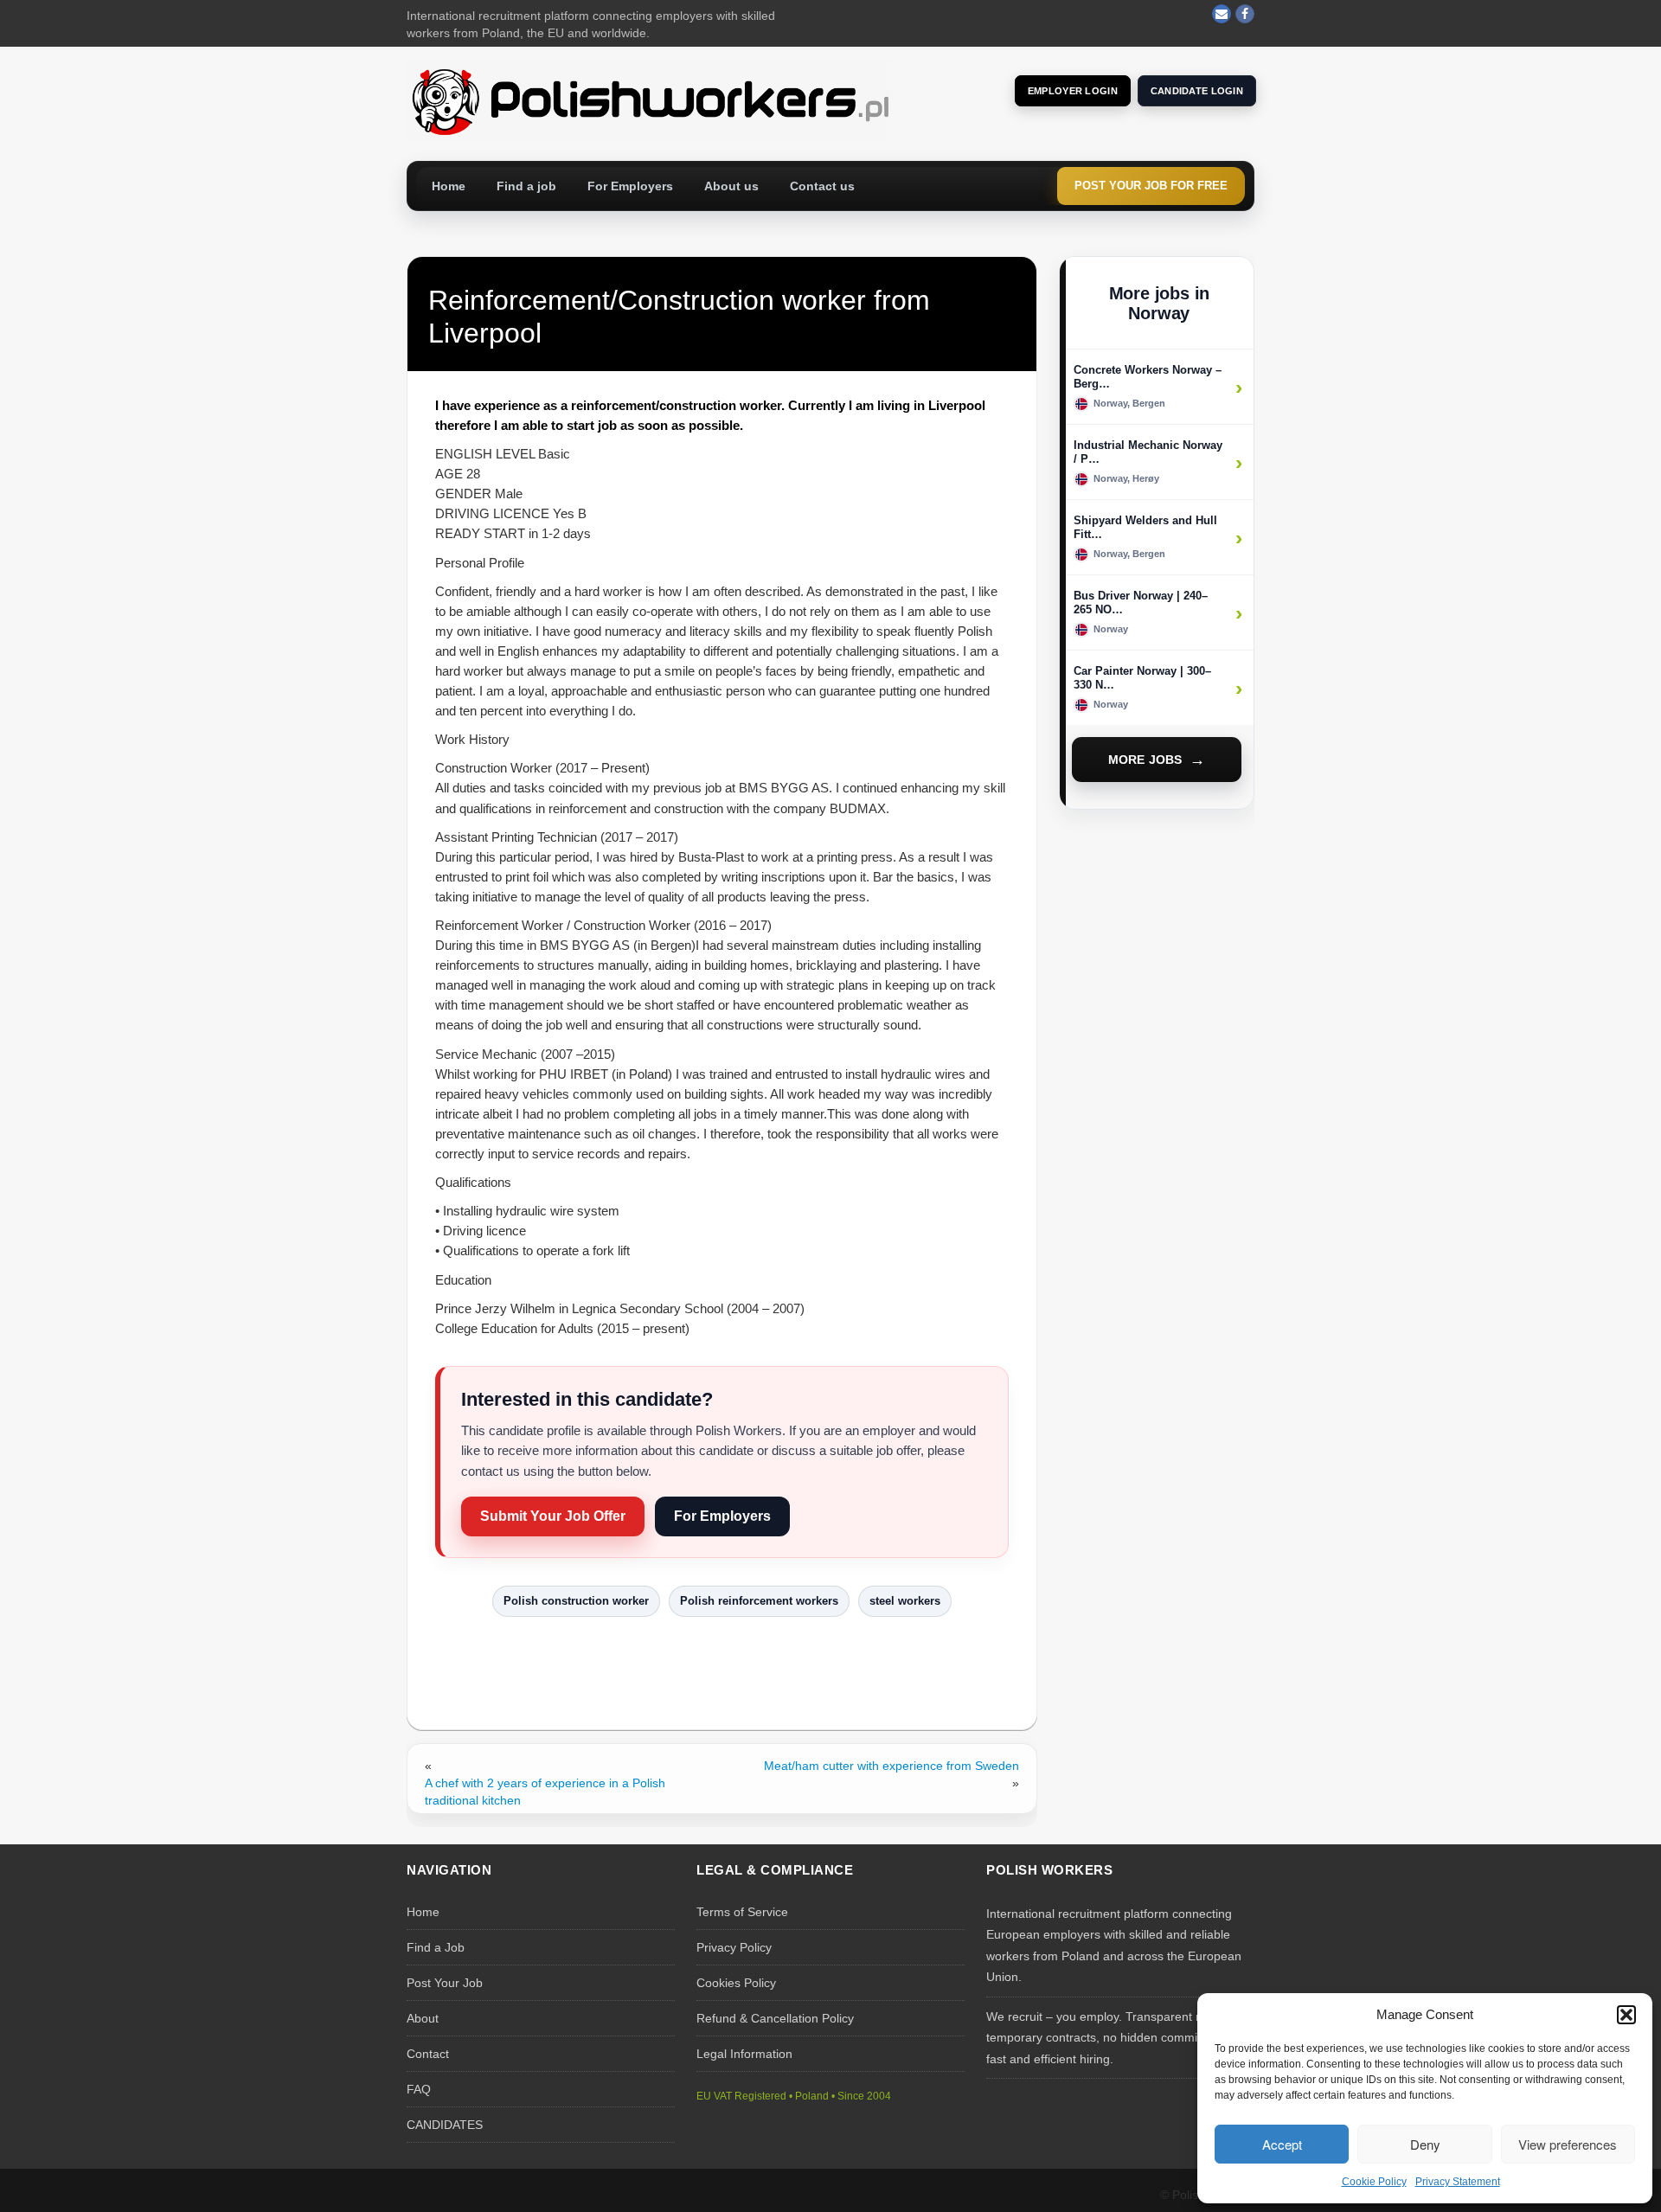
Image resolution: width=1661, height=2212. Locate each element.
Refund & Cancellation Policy (775, 2018)
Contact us (822, 186)
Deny (1425, 2144)
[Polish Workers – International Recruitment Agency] (649, 100)
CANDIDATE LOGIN (1197, 91)
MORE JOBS (1145, 760)
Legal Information (744, 2054)
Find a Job (436, 1947)
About (423, 2018)
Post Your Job (445, 1983)
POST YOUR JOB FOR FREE (1151, 186)
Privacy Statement (1458, 2182)
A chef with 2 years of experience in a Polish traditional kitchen (545, 1792)
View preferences (1568, 2144)
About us (731, 186)
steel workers (905, 1601)
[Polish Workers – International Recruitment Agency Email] (1222, 14)
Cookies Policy (736, 1983)
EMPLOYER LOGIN (1073, 91)
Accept (1282, 2144)
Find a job (526, 186)
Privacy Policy (734, 1947)
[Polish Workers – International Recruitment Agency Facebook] (1245, 14)
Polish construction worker (576, 1601)
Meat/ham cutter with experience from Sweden (891, 1766)
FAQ (419, 2089)
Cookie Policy (1374, 2182)
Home (449, 186)
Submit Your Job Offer (553, 1516)
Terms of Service (742, 1912)
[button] (1626, 2015)
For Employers (630, 186)
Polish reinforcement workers (759, 1601)
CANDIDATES (445, 2125)
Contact (428, 2054)
